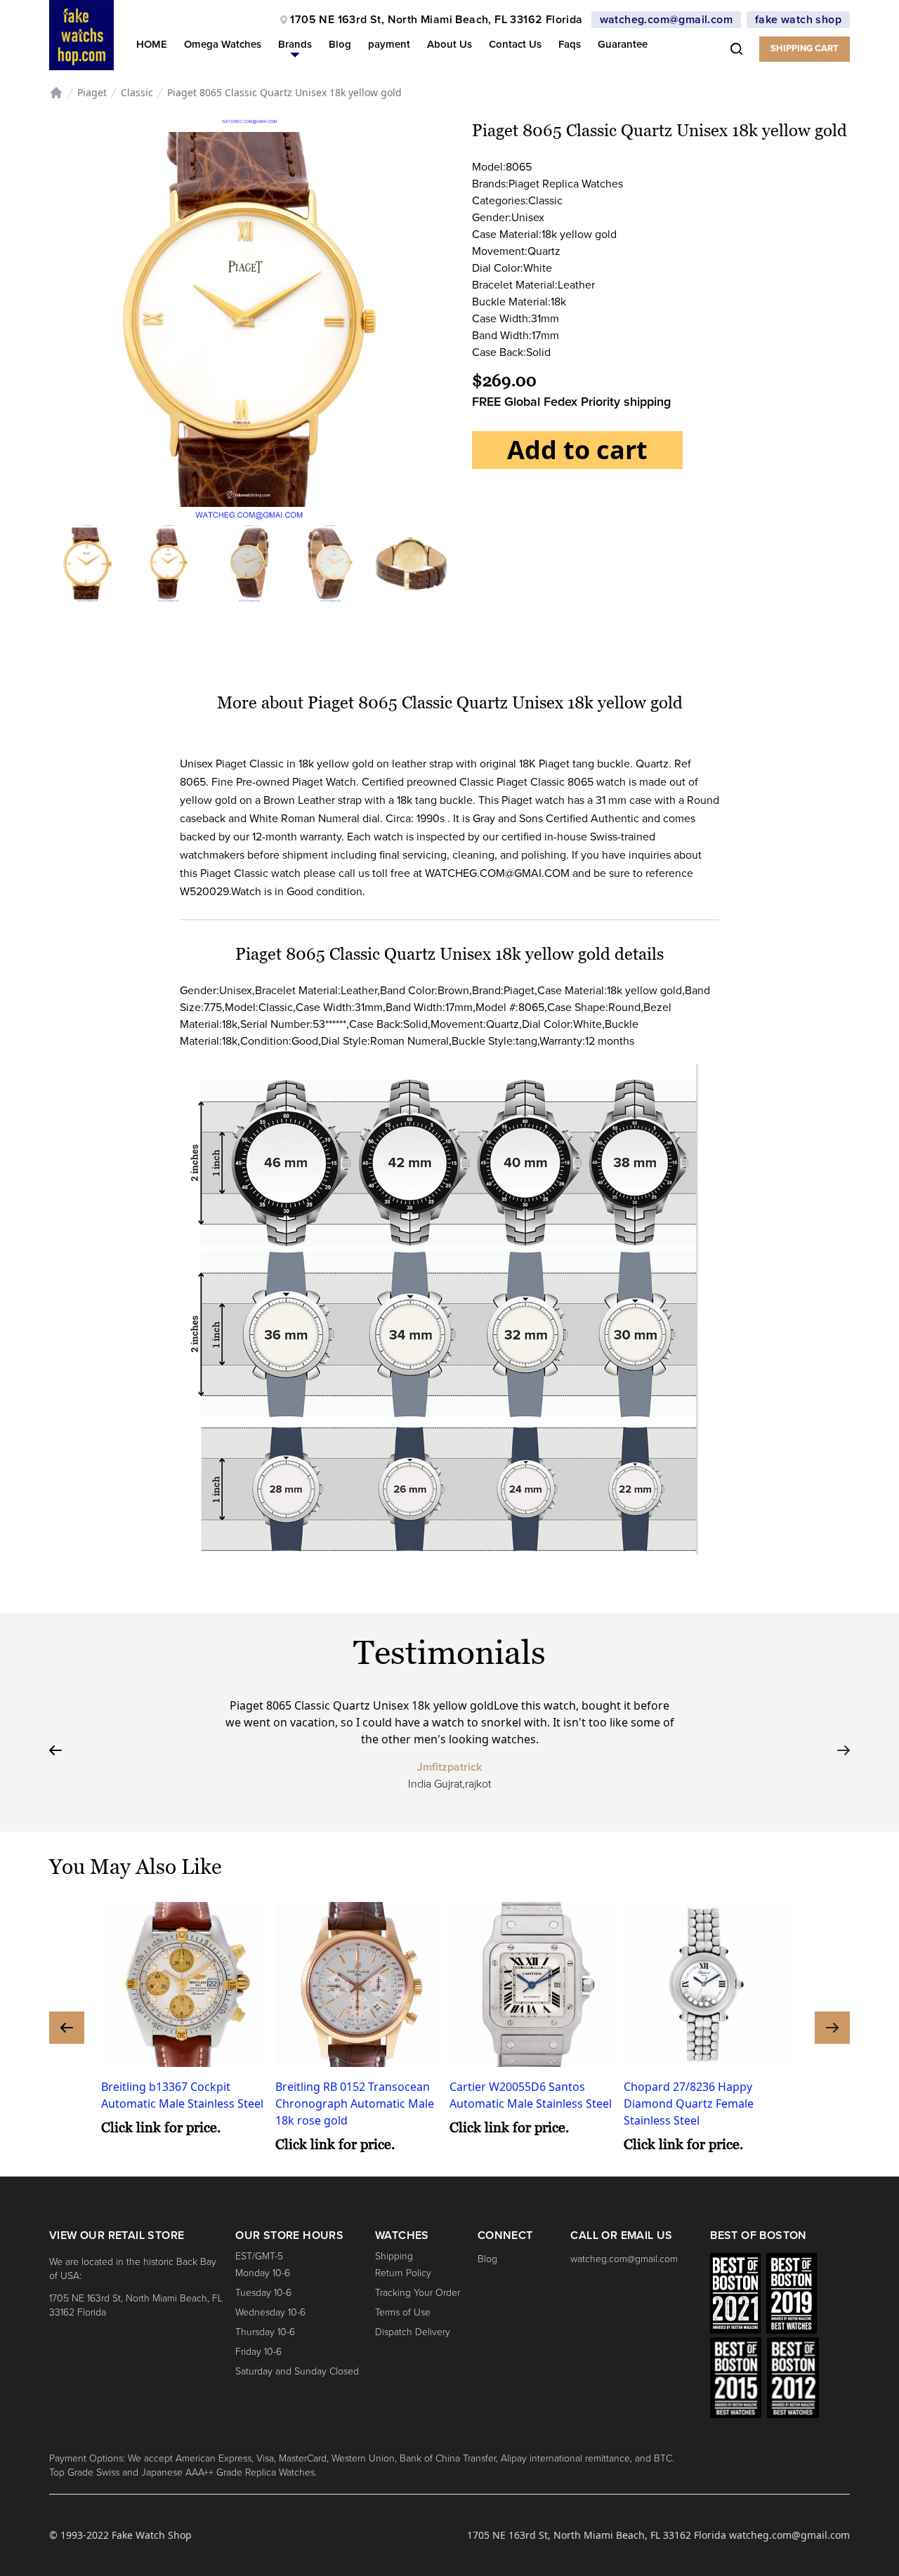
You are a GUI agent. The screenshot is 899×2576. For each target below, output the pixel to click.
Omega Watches (223, 44)
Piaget (92, 92)
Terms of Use (403, 2312)
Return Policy (403, 2273)
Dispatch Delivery (413, 2332)
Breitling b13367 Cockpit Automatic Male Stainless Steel (182, 2095)
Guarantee (623, 44)
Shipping (394, 2256)
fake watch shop (798, 20)
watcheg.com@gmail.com (666, 20)
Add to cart (577, 450)
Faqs (570, 44)
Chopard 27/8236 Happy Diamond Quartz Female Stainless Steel (689, 2103)
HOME (152, 44)
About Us (449, 44)
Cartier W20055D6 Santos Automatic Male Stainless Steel (531, 2095)
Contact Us (515, 44)
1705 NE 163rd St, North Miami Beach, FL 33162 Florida (436, 20)
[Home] (56, 93)
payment (389, 44)
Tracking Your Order (418, 2293)
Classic (137, 92)
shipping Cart (805, 48)
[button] (295, 47)
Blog (340, 44)
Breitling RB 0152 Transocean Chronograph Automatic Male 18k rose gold (355, 2103)
